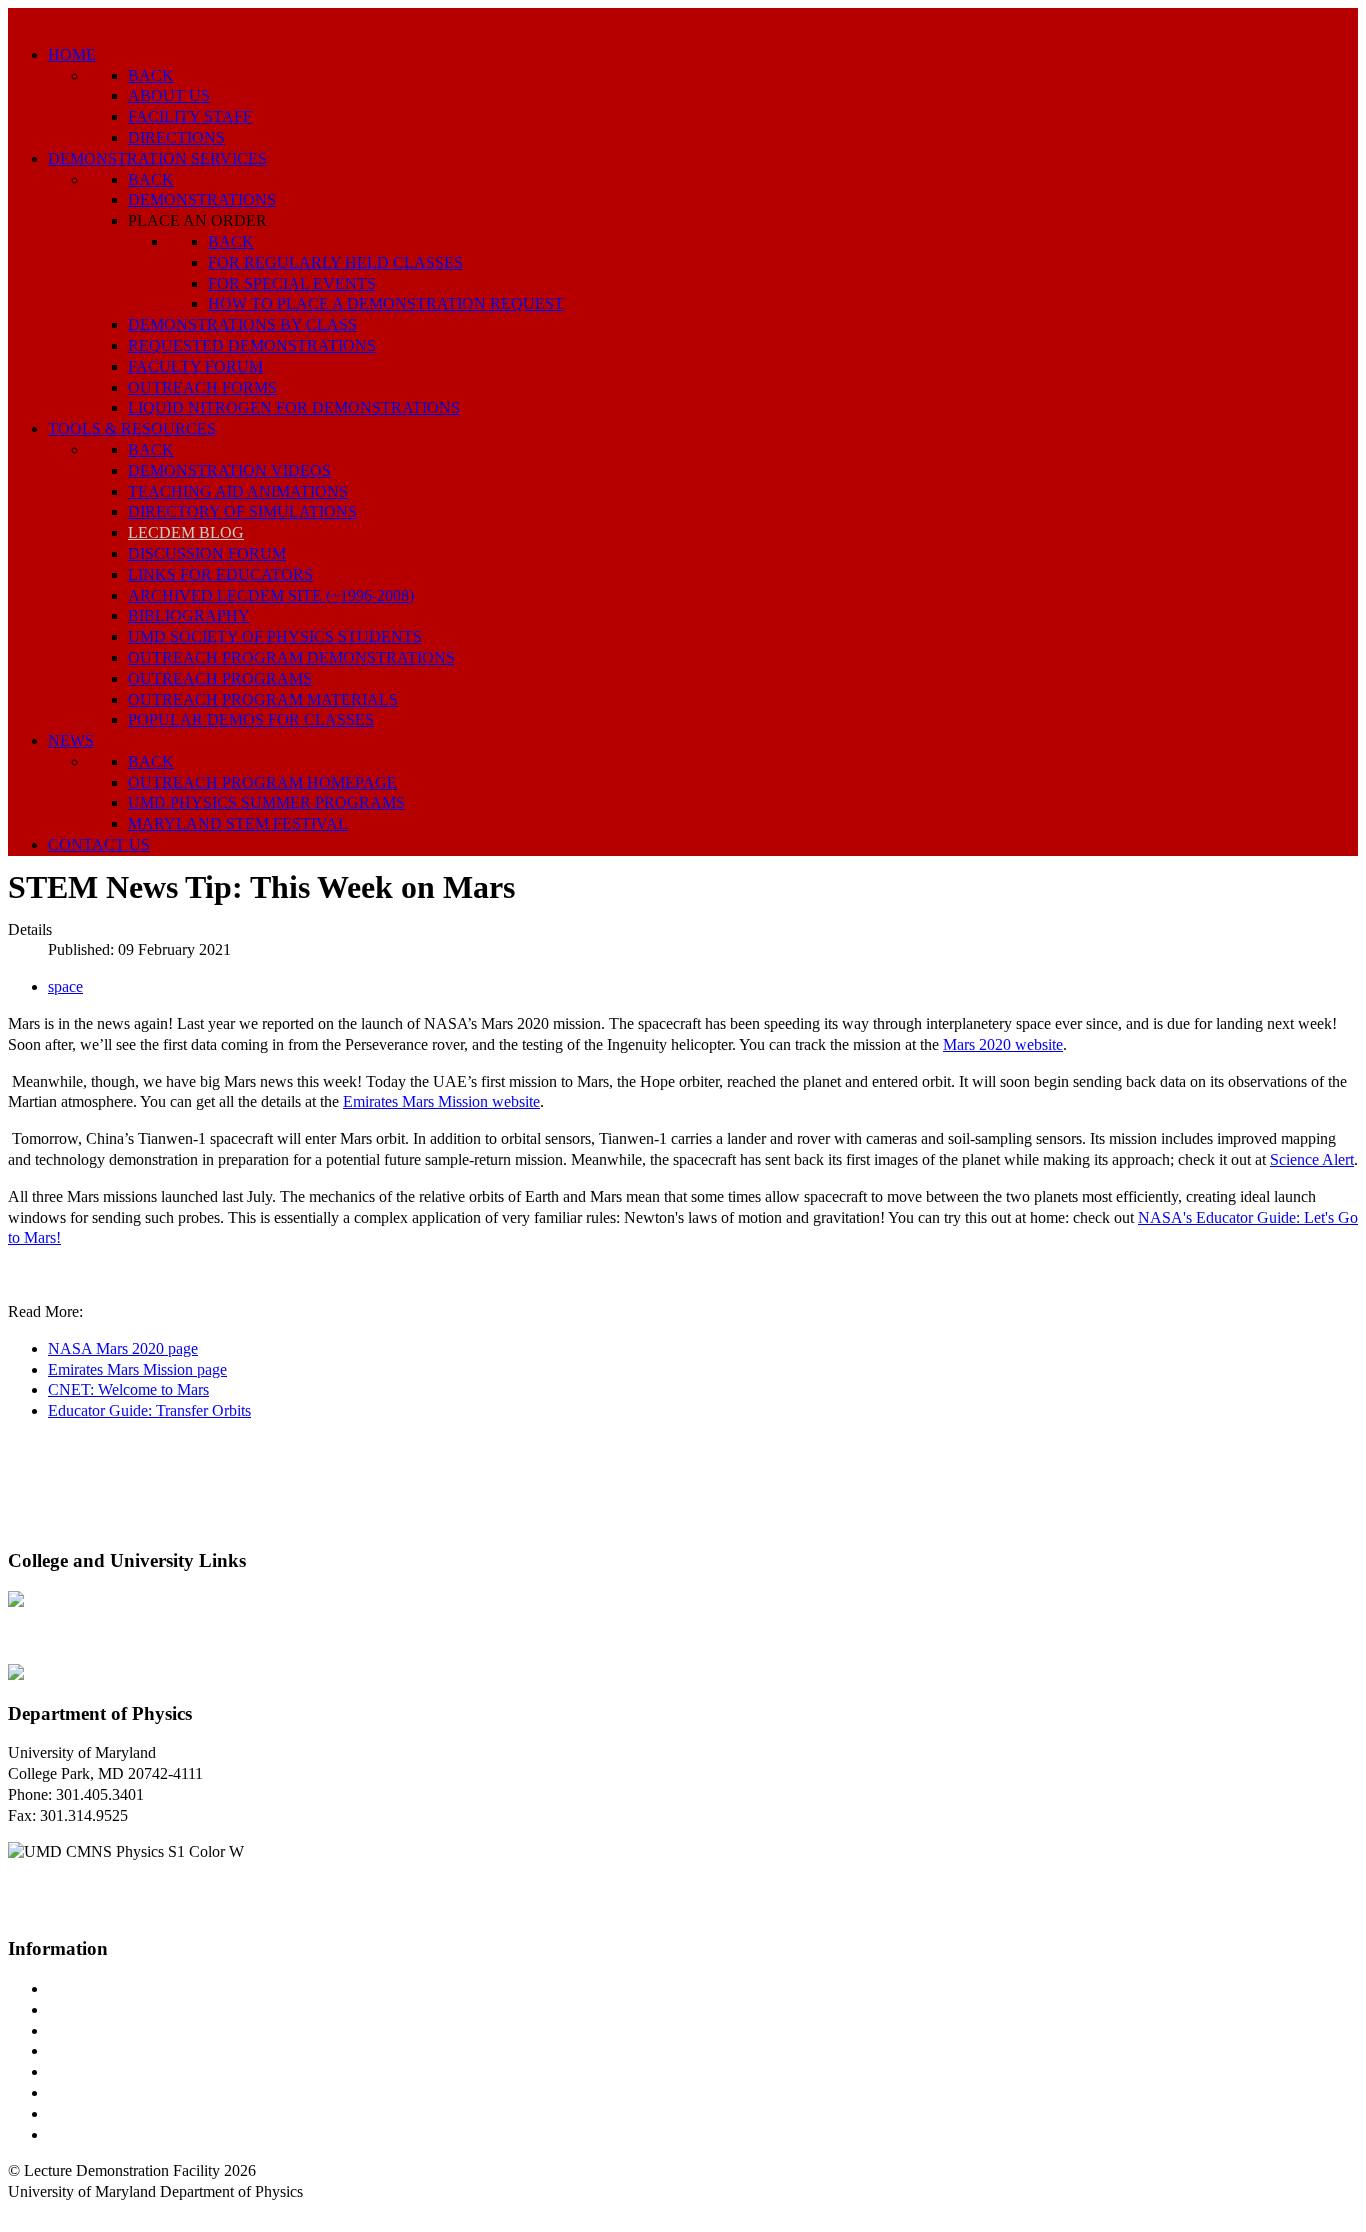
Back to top (44, 2212)
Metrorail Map (93, 2050)
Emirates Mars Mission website (441, 1101)
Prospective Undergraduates (136, 2009)
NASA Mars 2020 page (123, 1348)
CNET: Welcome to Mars (128, 1389)
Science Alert (1312, 1159)
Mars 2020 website (1003, 1044)
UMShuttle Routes (107, 2071)
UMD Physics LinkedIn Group (146, 2113)
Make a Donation (103, 2092)
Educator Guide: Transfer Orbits (149, 1410)
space (65, 986)
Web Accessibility (104, 2134)
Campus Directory (106, 1988)
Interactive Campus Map (125, 2030)
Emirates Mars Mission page (137, 1369)
